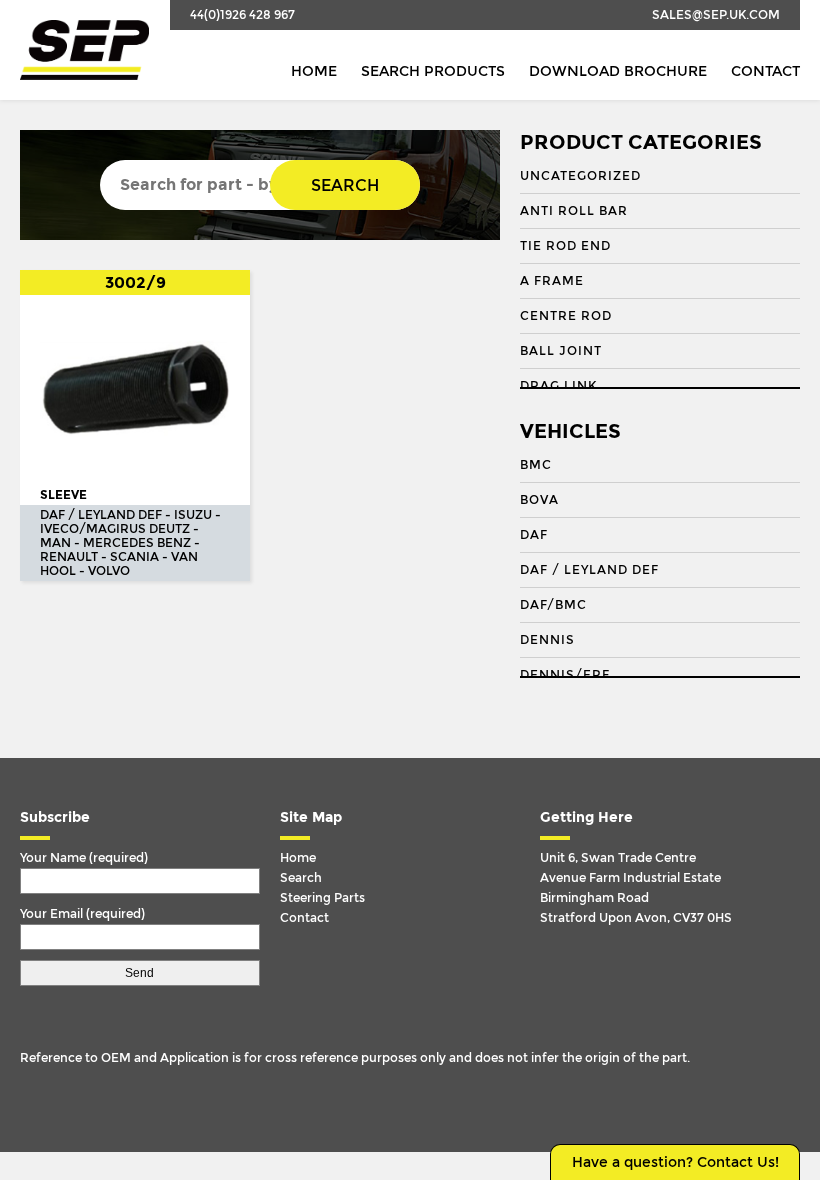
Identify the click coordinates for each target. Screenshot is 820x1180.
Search (345, 185)
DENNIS (547, 640)
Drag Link (558, 386)
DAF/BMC (553, 605)
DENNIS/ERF (565, 675)
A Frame (552, 281)
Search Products (433, 71)
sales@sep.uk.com (716, 15)
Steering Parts (322, 898)
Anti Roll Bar (574, 211)
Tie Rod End (565, 246)
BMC (536, 465)
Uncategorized (580, 176)
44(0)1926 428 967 (242, 15)
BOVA (539, 500)
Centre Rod (566, 316)
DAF (534, 535)
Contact (765, 71)
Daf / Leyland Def (589, 570)
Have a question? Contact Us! (675, 1162)
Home (314, 71)
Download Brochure (618, 71)
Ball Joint (561, 351)
